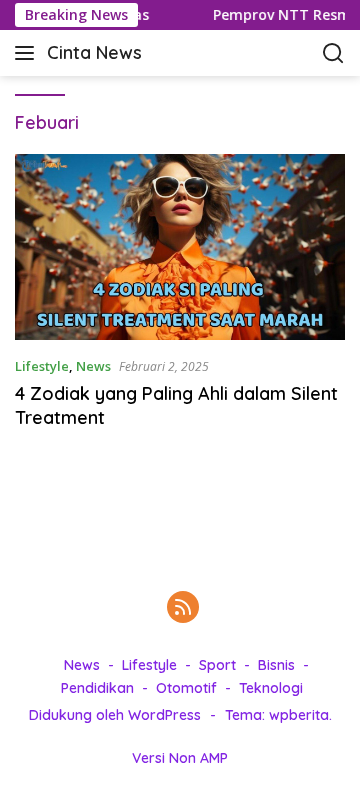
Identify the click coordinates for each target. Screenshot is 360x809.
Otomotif (186, 688)
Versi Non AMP (180, 758)
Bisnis (276, 665)
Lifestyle (42, 366)
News (93, 366)
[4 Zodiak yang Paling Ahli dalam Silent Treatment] (180, 247)
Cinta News (94, 52)
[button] (28, 53)
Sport (217, 665)
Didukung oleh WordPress (115, 715)
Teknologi (271, 688)
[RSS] (183, 608)
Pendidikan (97, 688)
